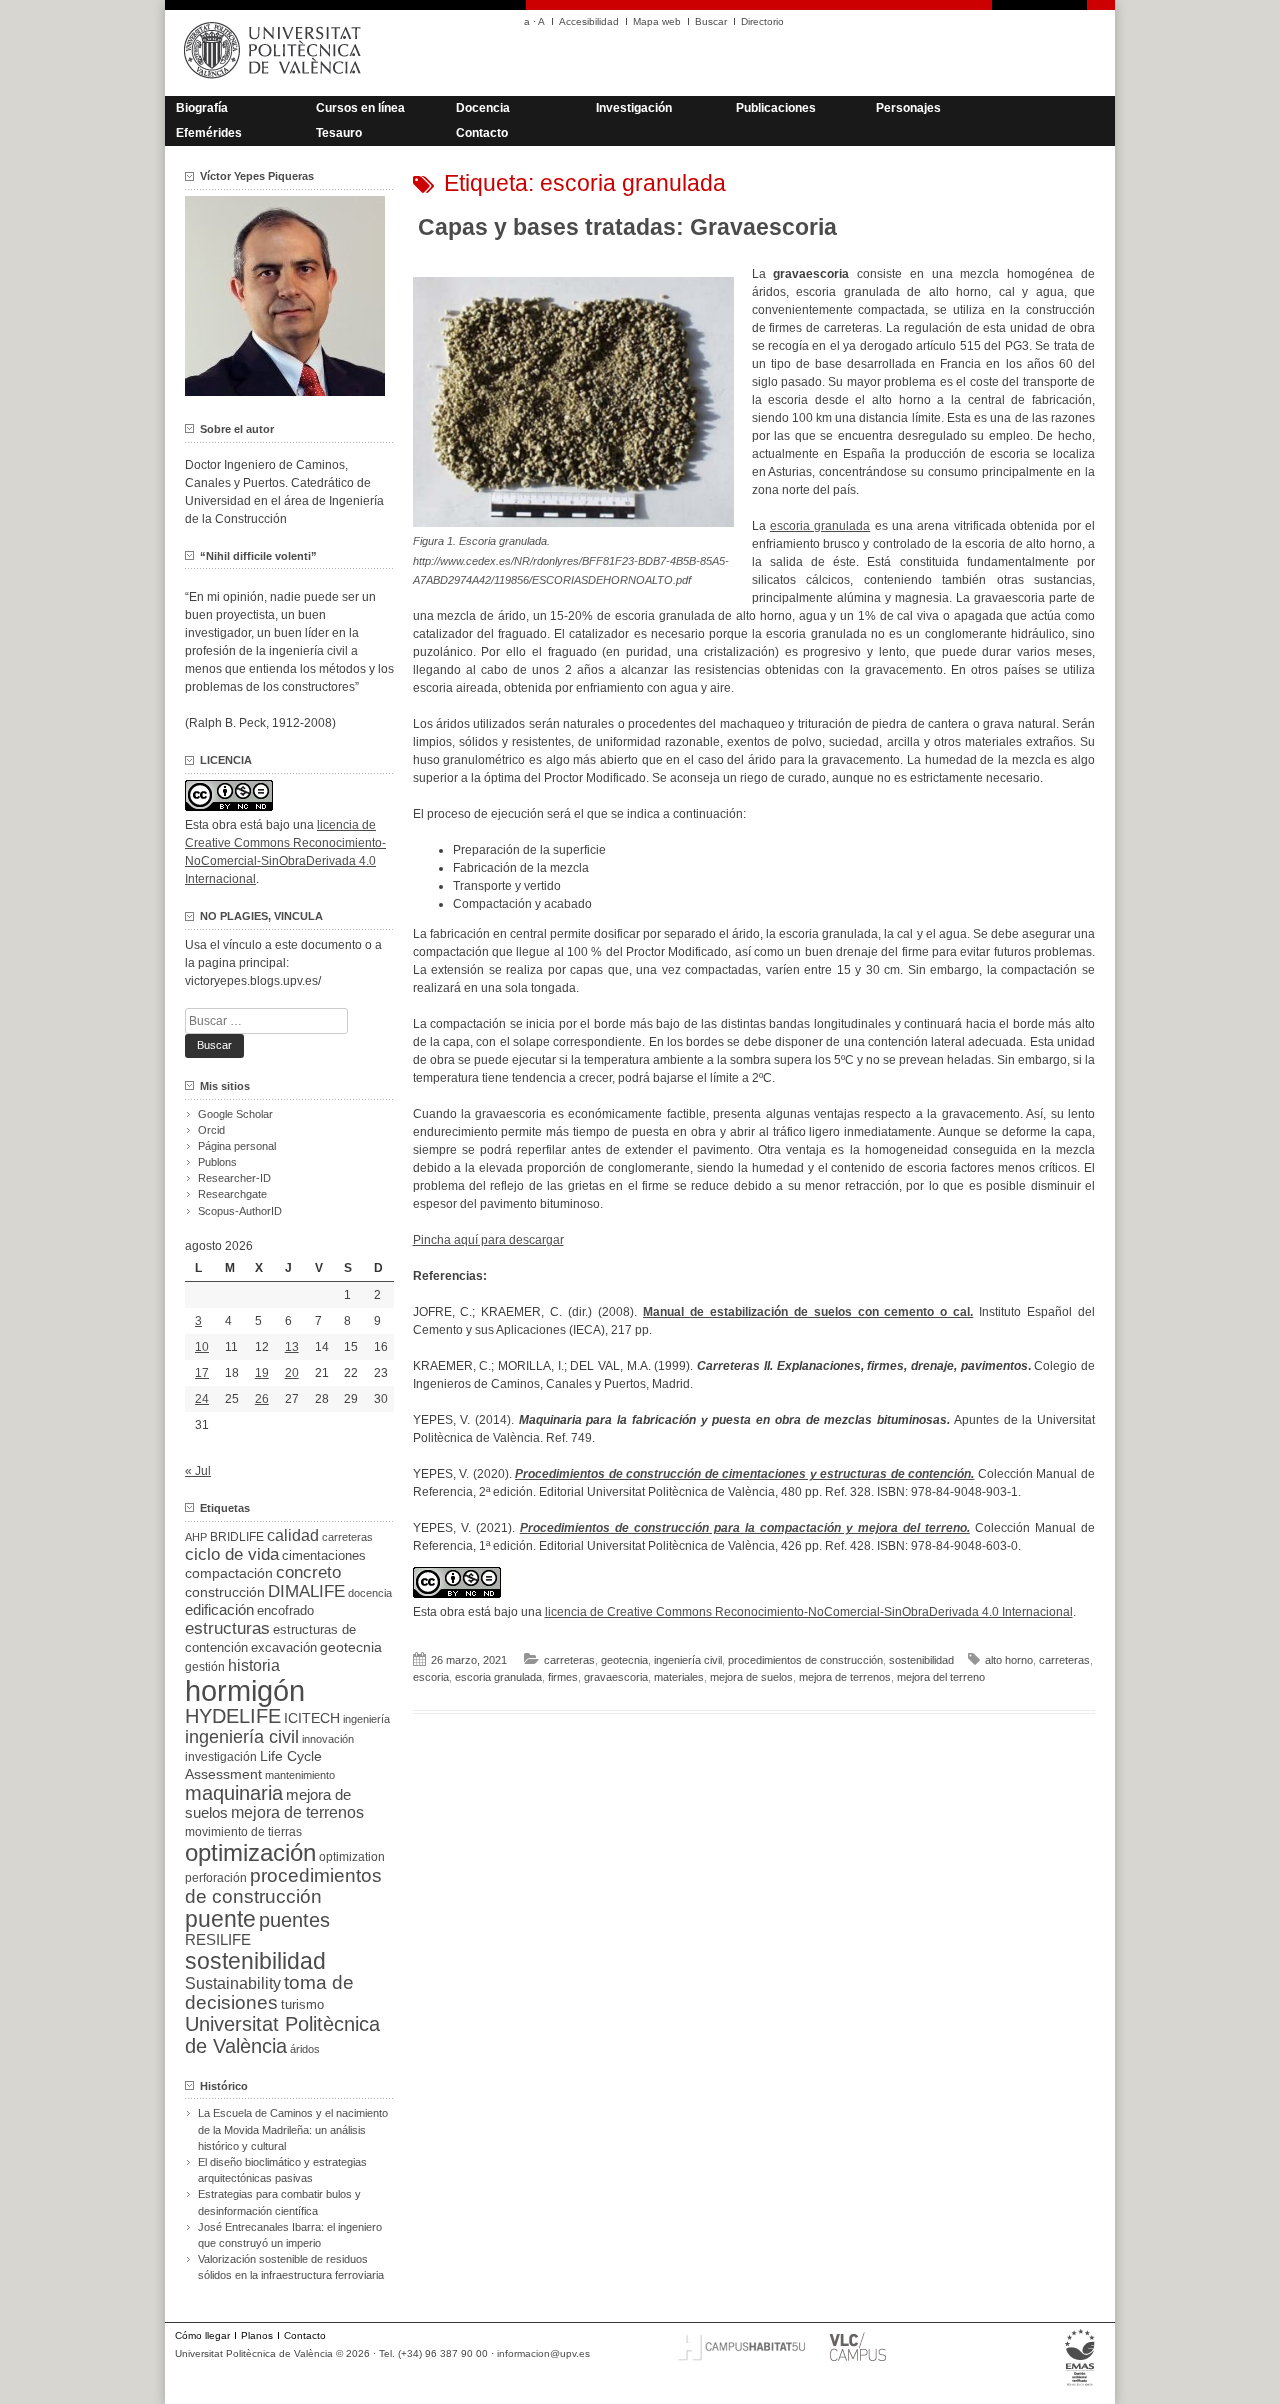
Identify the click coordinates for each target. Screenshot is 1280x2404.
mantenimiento (300, 1775)
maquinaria (234, 1793)
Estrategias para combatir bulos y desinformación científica (279, 2202)
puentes (294, 1920)
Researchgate (232, 1194)
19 (262, 1373)
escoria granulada (820, 526)
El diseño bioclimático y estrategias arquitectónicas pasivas (282, 2170)
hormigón (245, 1690)
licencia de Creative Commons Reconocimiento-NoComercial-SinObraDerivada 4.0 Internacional (809, 1612)
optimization (352, 1857)
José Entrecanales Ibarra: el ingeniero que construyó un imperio (290, 2235)
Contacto (482, 133)
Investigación (634, 108)
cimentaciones (324, 1555)
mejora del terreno (941, 1677)
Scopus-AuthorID (240, 1211)
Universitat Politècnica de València (282, 2035)
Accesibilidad (589, 21)
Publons (217, 1162)
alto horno (1009, 1660)
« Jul (198, 1471)
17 (202, 1373)
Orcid (211, 1130)
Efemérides (209, 133)
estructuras (227, 1628)
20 (292, 1373)
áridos (305, 2049)
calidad (293, 1535)
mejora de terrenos (845, 1677)
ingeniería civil (688, 1660)
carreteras (569, 1660)
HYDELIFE (233, 1716)
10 (202, 1347)
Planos (257, 2335)
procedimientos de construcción (805, 1660)
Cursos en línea (360, 108)
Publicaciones (776, 108)
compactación (229, 1573)
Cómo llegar (202, 2335)
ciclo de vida (232, 1554)
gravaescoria (616, 1677)
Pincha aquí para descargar (488, 1240)
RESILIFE (218, 1939)
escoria (431, 1677)
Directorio (762, 21)
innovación (328, 1739)
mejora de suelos (751, 1677)
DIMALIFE (306, 1591)
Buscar (711, 21)
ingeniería (366, 1719)
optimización (250, 1852)
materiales (679, 1677)
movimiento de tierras (243, 1832)
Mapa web (657, 21)
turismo (302, 2005)
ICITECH (312, 1718)
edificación (219, 1609)
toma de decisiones (269, 1992)
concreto (308, 1572)
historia (254, 1665)
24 (202, 1399)
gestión (205, 1666)
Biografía (202, 108)
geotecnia (624, 1660)
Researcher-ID (234, 1178)
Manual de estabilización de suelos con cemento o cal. (808, 1312)
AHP (196, 1537)
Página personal (237, 1146)
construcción (225, 1592)
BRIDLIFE (237, 1536)
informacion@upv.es (543, 2353)
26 (262, 1399)
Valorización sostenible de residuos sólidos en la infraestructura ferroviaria (291, 2267)
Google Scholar (235, 1114)
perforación (216, 1878)
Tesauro (339, 133)
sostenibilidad (921, 1660)
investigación (221, 1757)
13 (292, 1347)
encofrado (285, 1610)
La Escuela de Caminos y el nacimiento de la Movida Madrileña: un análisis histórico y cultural (293, 2129)
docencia (370, 1593)
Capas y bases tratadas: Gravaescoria (627, 227)
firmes (563, 1677)
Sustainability (233, 1983)
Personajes (908, 108)
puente (220, 1919)
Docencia (483, 108)
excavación (284, 1647)
